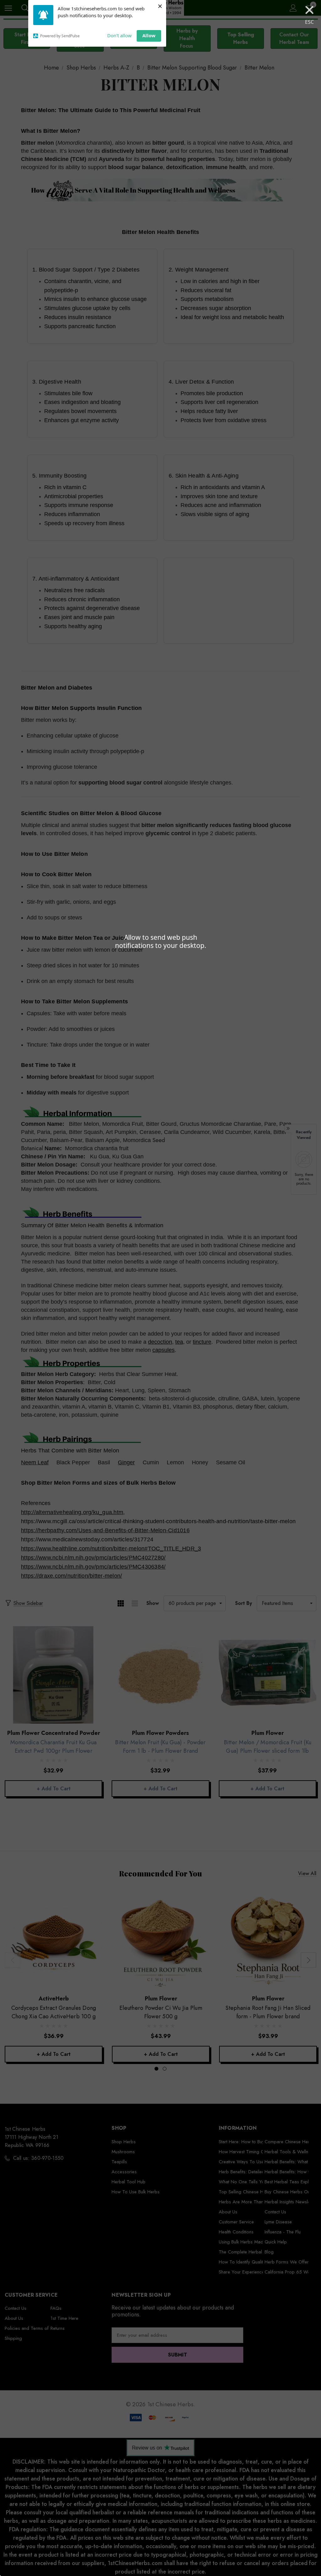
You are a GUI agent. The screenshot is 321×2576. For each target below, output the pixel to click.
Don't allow (119, 35)
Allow (149, 35)
